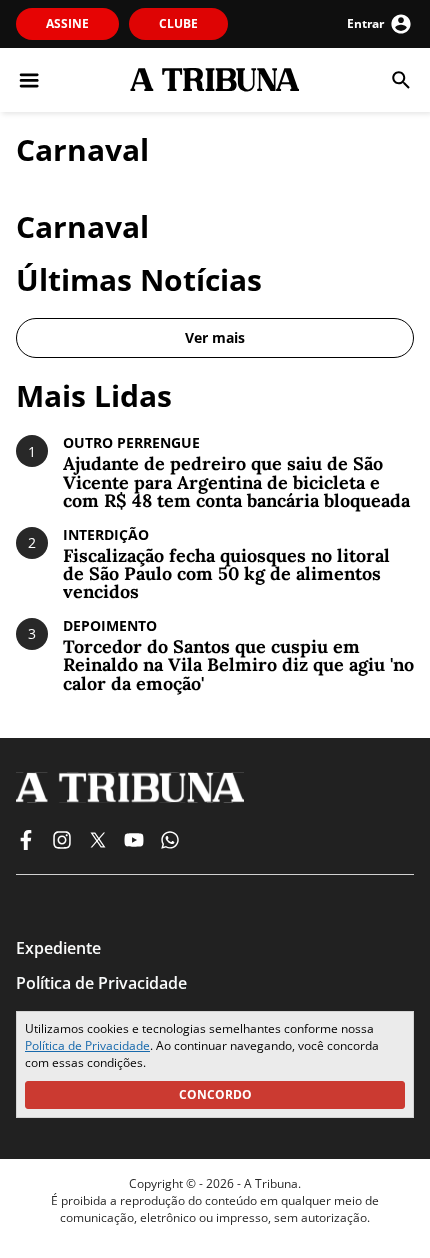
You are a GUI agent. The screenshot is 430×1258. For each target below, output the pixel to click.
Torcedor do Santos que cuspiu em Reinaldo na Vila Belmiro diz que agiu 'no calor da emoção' (238, 665)
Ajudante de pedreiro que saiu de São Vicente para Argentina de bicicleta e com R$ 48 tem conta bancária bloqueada (236, 482)
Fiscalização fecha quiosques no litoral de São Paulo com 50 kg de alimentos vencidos (226, 574)
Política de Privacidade (87, 1045)
